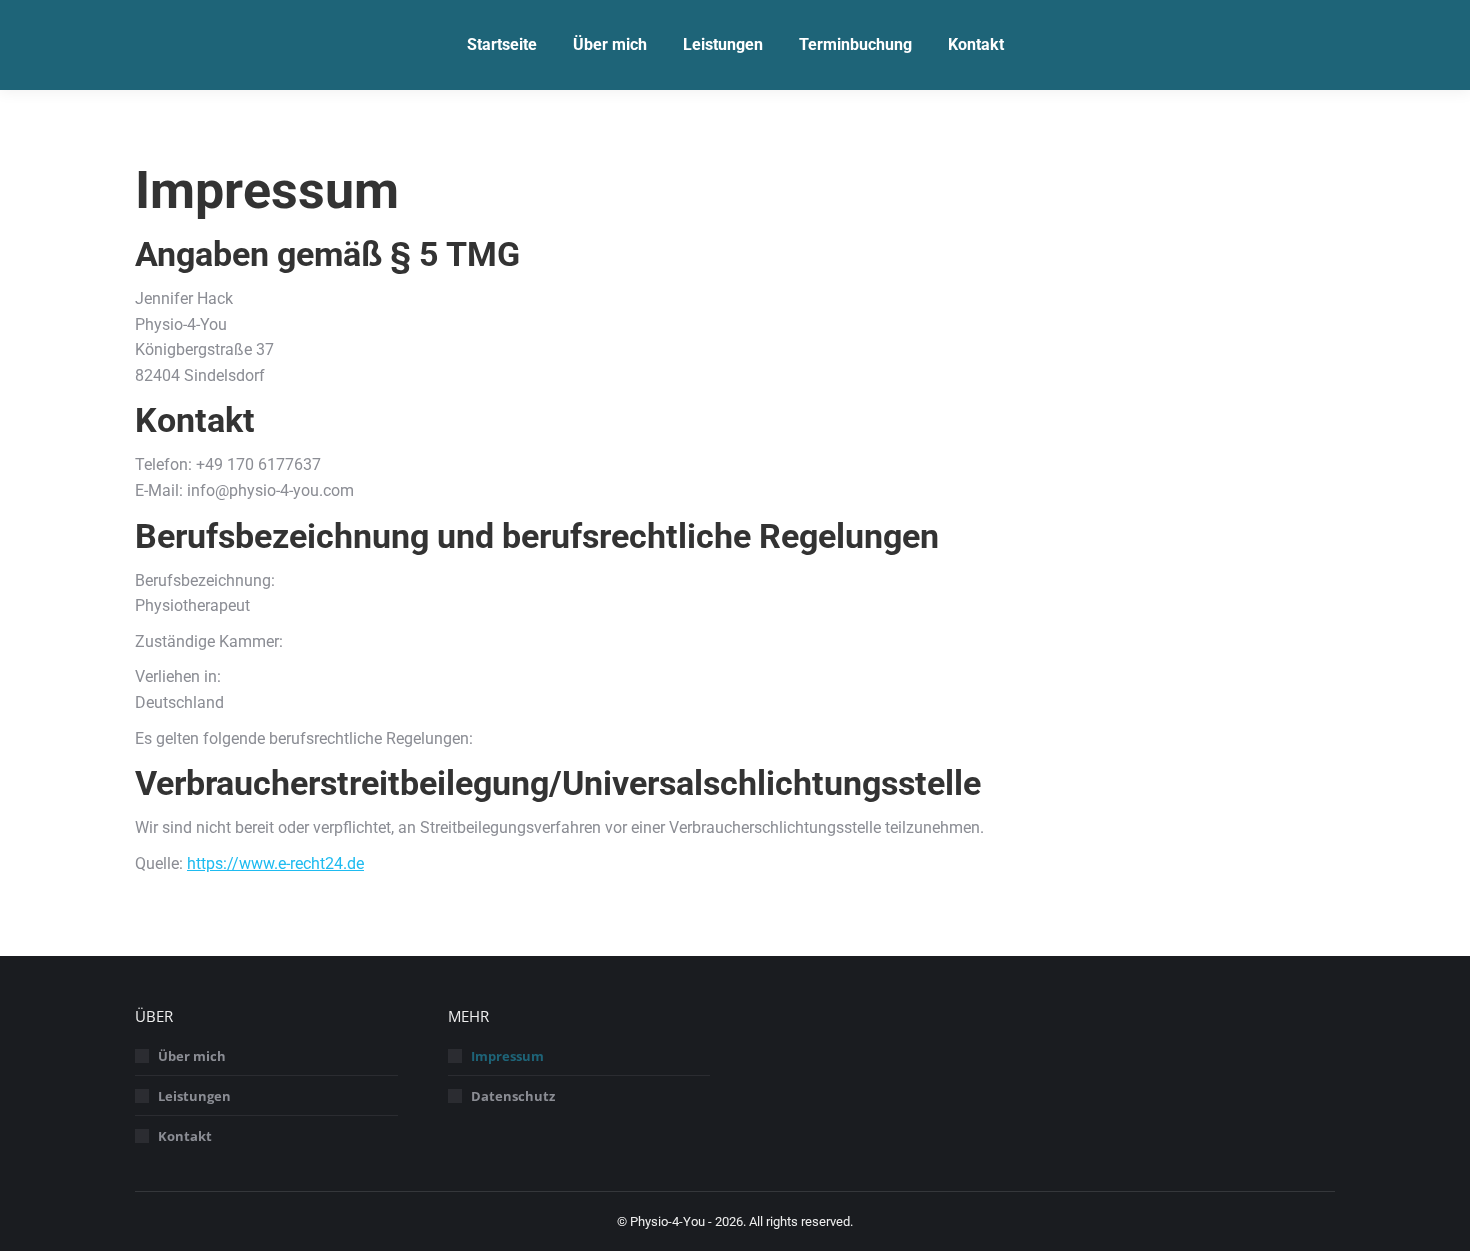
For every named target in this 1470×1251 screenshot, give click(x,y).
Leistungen (194, 1096)
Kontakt (185, 1136)
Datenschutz (513, 1096)
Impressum (507, 1056)
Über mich (192, 1056)
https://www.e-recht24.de (275, 863)
